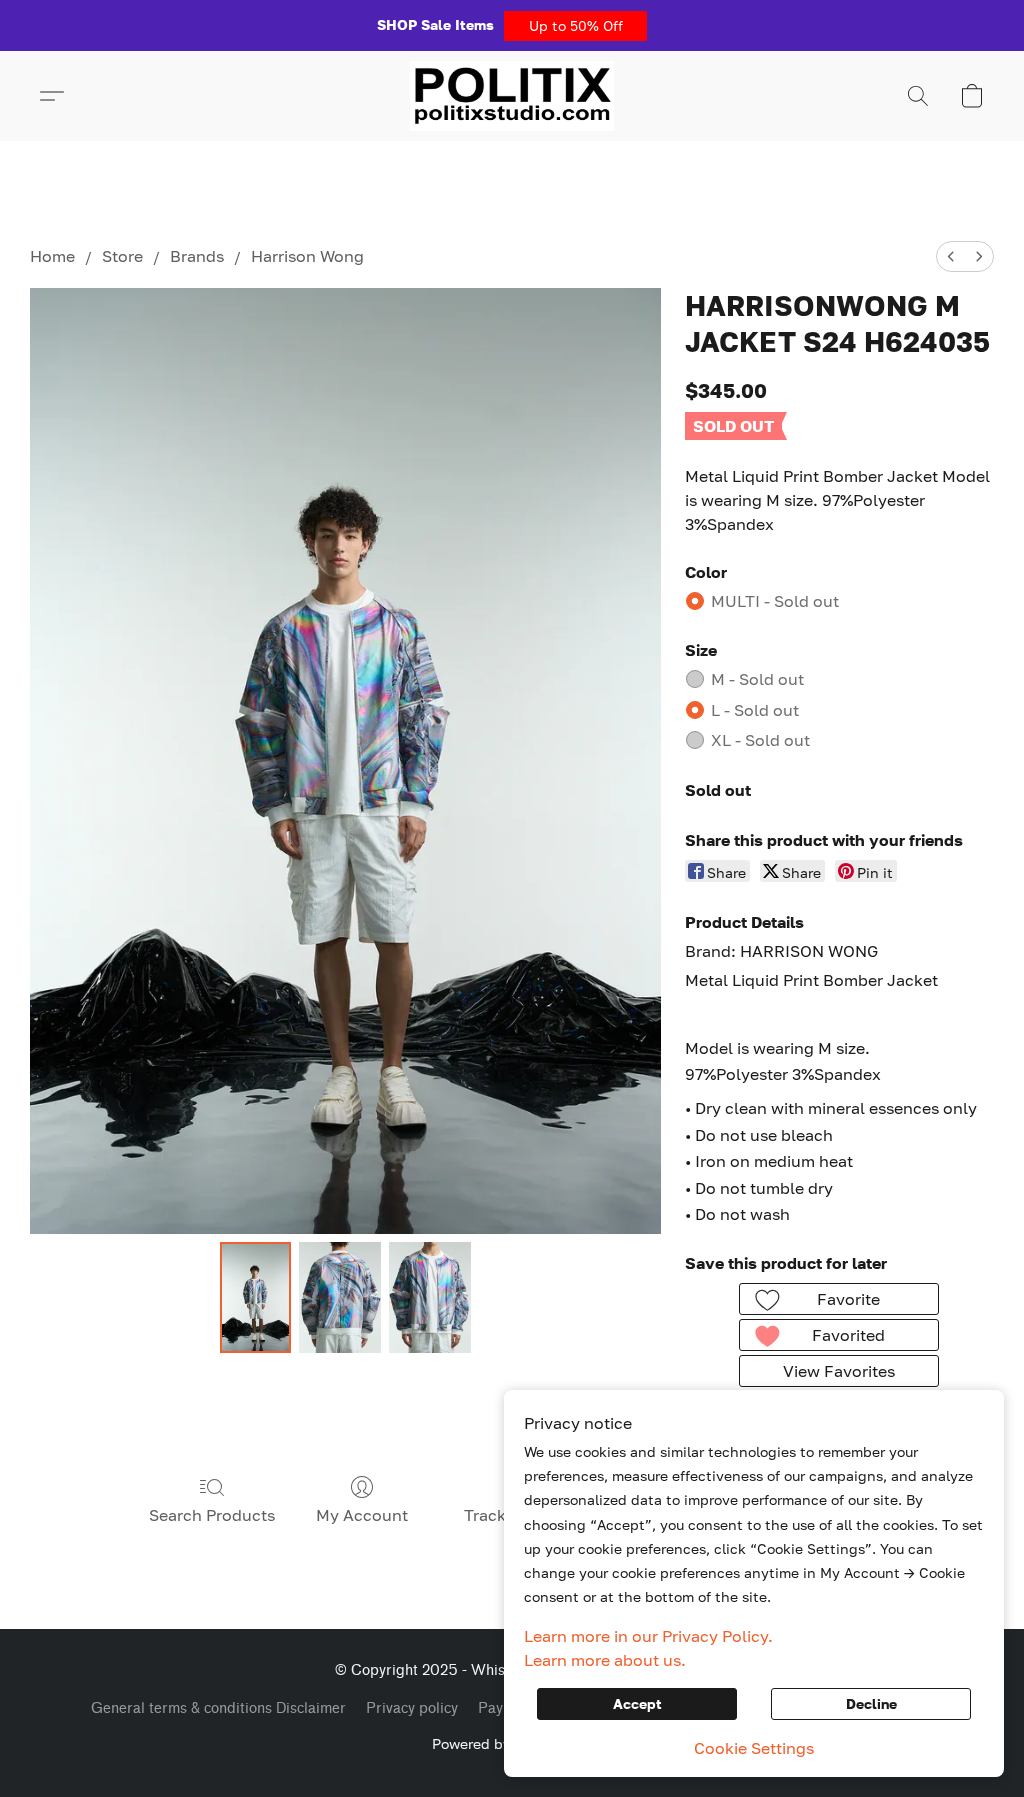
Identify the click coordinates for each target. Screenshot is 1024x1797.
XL (760, 740)
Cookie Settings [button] (754, 1748)
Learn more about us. (605, 1660)
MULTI (775, 601)
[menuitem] (951, 256)
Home (52, 256)
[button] (575, 26)
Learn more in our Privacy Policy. (648, 1636)
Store (122, 256)
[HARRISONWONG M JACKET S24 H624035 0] (256, 1298)
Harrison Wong (307, 256)
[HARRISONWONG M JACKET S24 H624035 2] (430, 1298)
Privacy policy (412, 1708)
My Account (362, 1515)
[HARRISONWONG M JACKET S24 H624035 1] (340, 1298)
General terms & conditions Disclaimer (218, 1708)
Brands (197, 256)
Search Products (212, 1515)
